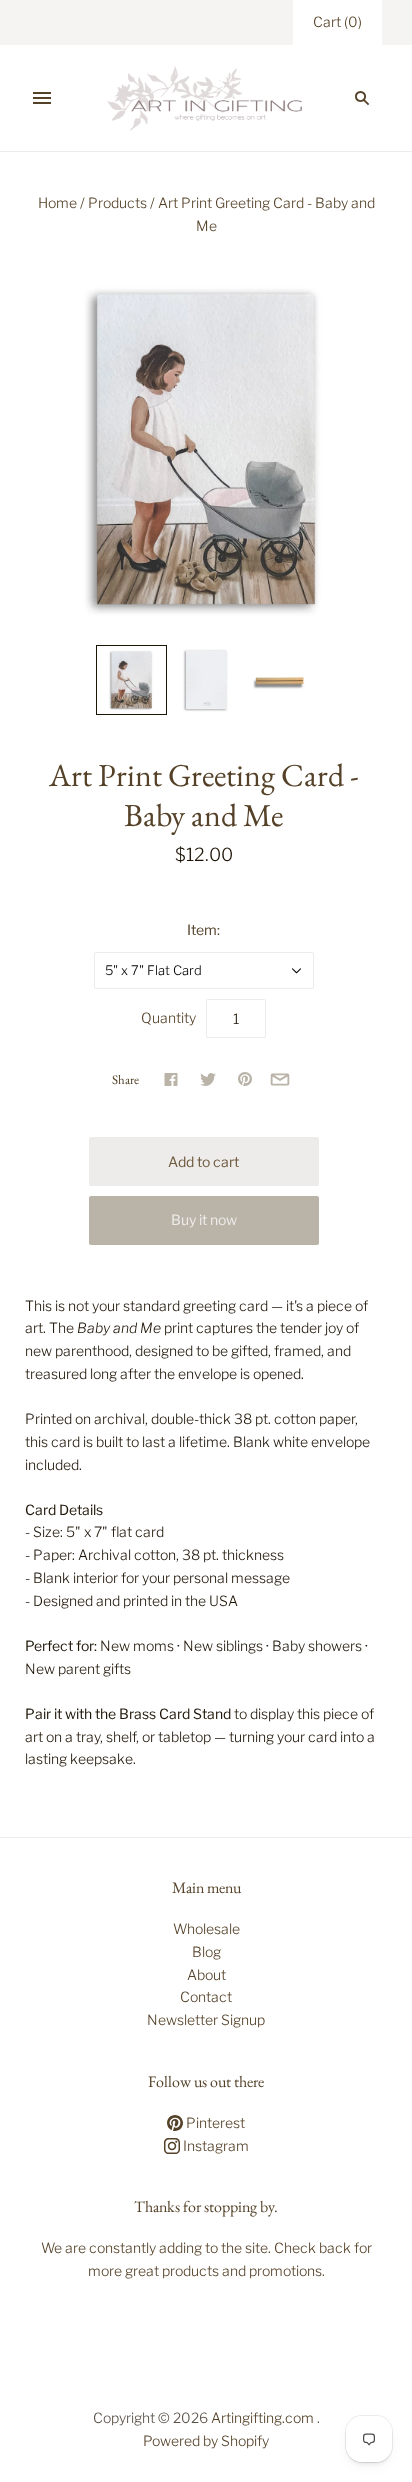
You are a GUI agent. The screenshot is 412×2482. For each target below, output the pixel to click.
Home (57, 202)
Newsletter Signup (206, 2019)
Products (117, 202)
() (337, 21)
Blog (206, 1951)
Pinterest (214, 2122)
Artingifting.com (262, 2417)
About (206, 1974)
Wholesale (206, 1928)
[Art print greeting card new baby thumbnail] (131, 680)
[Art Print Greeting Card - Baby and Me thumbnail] (206, 680)
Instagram (214, 2145)
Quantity (168, 1017)
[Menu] (42, 98)
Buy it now (204, 1219)
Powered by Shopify (206, 2440)
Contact (206, 1996)
